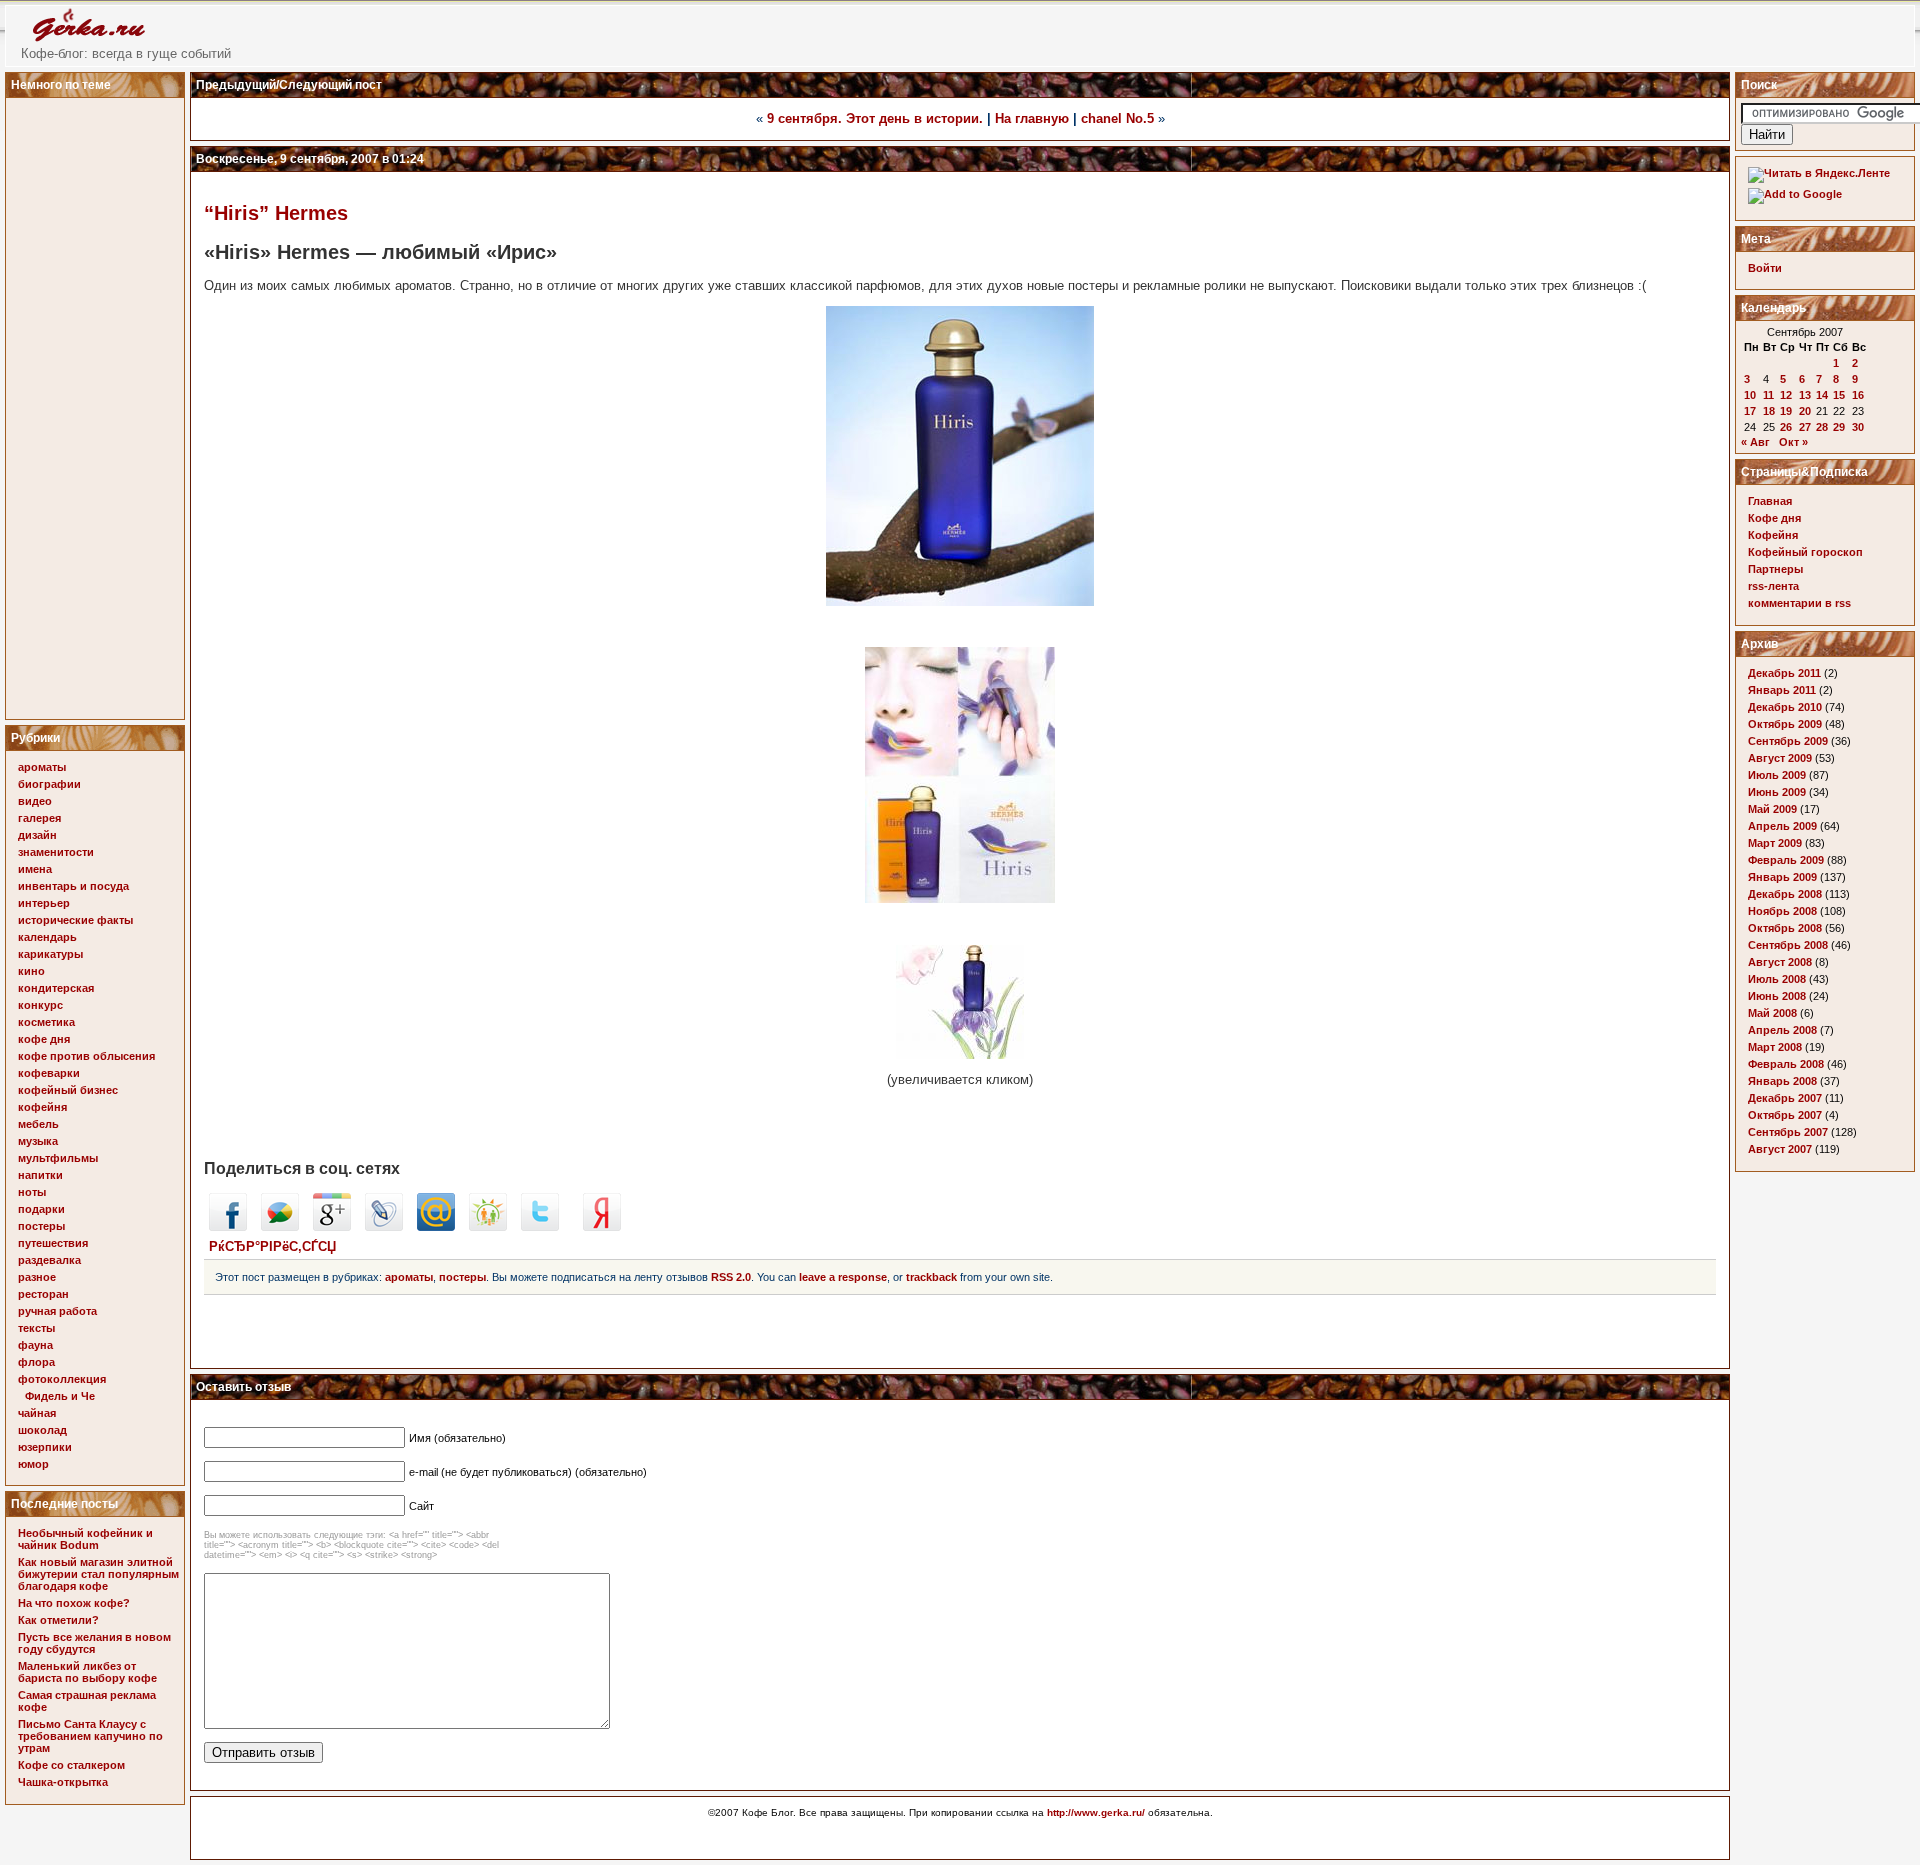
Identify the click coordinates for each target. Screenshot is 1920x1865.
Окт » (1793, 442)
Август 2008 (1780, 962)
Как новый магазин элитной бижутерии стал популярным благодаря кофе (98, 1574)
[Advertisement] (98, 403)
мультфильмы (58, 1158)
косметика (46, 1022)
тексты (36, 1328)
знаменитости (56, 852)
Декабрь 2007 (1785, 1098)
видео (35, 801)
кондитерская (56, 988)
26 (1786, 427)
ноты (32, 1192)
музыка (38, 1141)
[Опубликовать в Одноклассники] (488, 1226)
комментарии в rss (1799, 603)
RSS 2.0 (731, 1277)
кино (31, 971)
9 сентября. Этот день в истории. (875, 118)
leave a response (843, 1277)
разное (37, 1277)
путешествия (53, 1243)
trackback (931, 1277)
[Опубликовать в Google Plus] (332, 1226)
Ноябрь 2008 (1782, 911)
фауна (35, 1345)
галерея (39, 818)
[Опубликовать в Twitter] (540, 1226)
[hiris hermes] (960, 1054)
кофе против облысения (86, 1056)
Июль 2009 (1777, 775)
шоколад (42, 1430)
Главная (1770, 501)
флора (36, 1362)
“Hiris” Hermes (276, 213)
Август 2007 (1780, 1149)
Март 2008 (1775, 1047)
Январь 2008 (1782, 1081)
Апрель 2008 (1782, 1030)
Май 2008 (1772, 1013)
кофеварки (49, 1073)
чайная (37, 1413)
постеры (41, 1226)
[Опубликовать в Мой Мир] (436, 1226)
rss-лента (1773, 586)
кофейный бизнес (68, 1090)
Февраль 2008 (1786, 1064)
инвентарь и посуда (73, 886)
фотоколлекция (62, 1379)
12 (1786, 395)
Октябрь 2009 (1785, 724)
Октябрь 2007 (1785, 1115)
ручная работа (57, 1311)
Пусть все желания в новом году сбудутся (94, 1643)
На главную (1032, 118)
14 (1822, 395)
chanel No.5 (1117, 118)
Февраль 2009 (1786, 860)
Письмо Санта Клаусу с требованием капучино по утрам (90, 1736)
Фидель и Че (60, 1396)
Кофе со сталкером (71, 1765)
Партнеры (1775, 569)
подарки (41, 1209)
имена (35, 869)
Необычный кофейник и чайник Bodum (85, 1539)
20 (1805, 411)
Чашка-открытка (63, 1782)
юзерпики (45, 1447)
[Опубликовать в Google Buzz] (280, 1226)
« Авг (1755, 442)
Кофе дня (1774, 518)
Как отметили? (58, 1620)
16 (1858, 395)
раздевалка (49, 1260)
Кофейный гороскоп (1805, 552)
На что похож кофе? (74, 1603)
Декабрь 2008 (1785, 894)
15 (1839, 395)
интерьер (44, 903)
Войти (1765, 268)
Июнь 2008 (1777, 996)
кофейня (42, 1107)
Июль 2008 (1777, 979)
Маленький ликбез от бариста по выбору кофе (87, 1672)
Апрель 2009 (1782, 826)
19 (1786, 411)
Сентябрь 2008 (1788, 945)
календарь (47, 937)
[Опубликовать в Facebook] (228, 1226)
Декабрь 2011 (1784, 673)
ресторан (43, 1294)
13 (1805, 395)
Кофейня (1773, 535)
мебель (38, 1124)
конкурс (40, 1005)
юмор (33, 1464)
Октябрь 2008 (1785, 928)
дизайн (37, 835)
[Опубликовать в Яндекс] (602, 1226)
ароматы (42, 767)
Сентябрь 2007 (1788, 1132)
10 (1750, 395)
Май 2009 (1772, 809)
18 (1769, 411)
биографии (49, 784)
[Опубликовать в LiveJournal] (384, 1226)
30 (1858, 427)
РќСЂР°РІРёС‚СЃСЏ (272, 1246)
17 (1750, 411)
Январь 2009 (1782, 877)
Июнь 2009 (1777, 792)
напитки (40, 1175)
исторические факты (75, 920)
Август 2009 (1780, 758)
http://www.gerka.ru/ (1096, 1812)
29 (1839, 427)
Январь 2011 (1782, 690)
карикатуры (50, 954)
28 (1822, 427)
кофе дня (44, 1039)
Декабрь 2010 (1785, 707)
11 (1768, 395)
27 (1805, 427)
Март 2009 (1775, 843)
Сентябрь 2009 (1788, 741)
